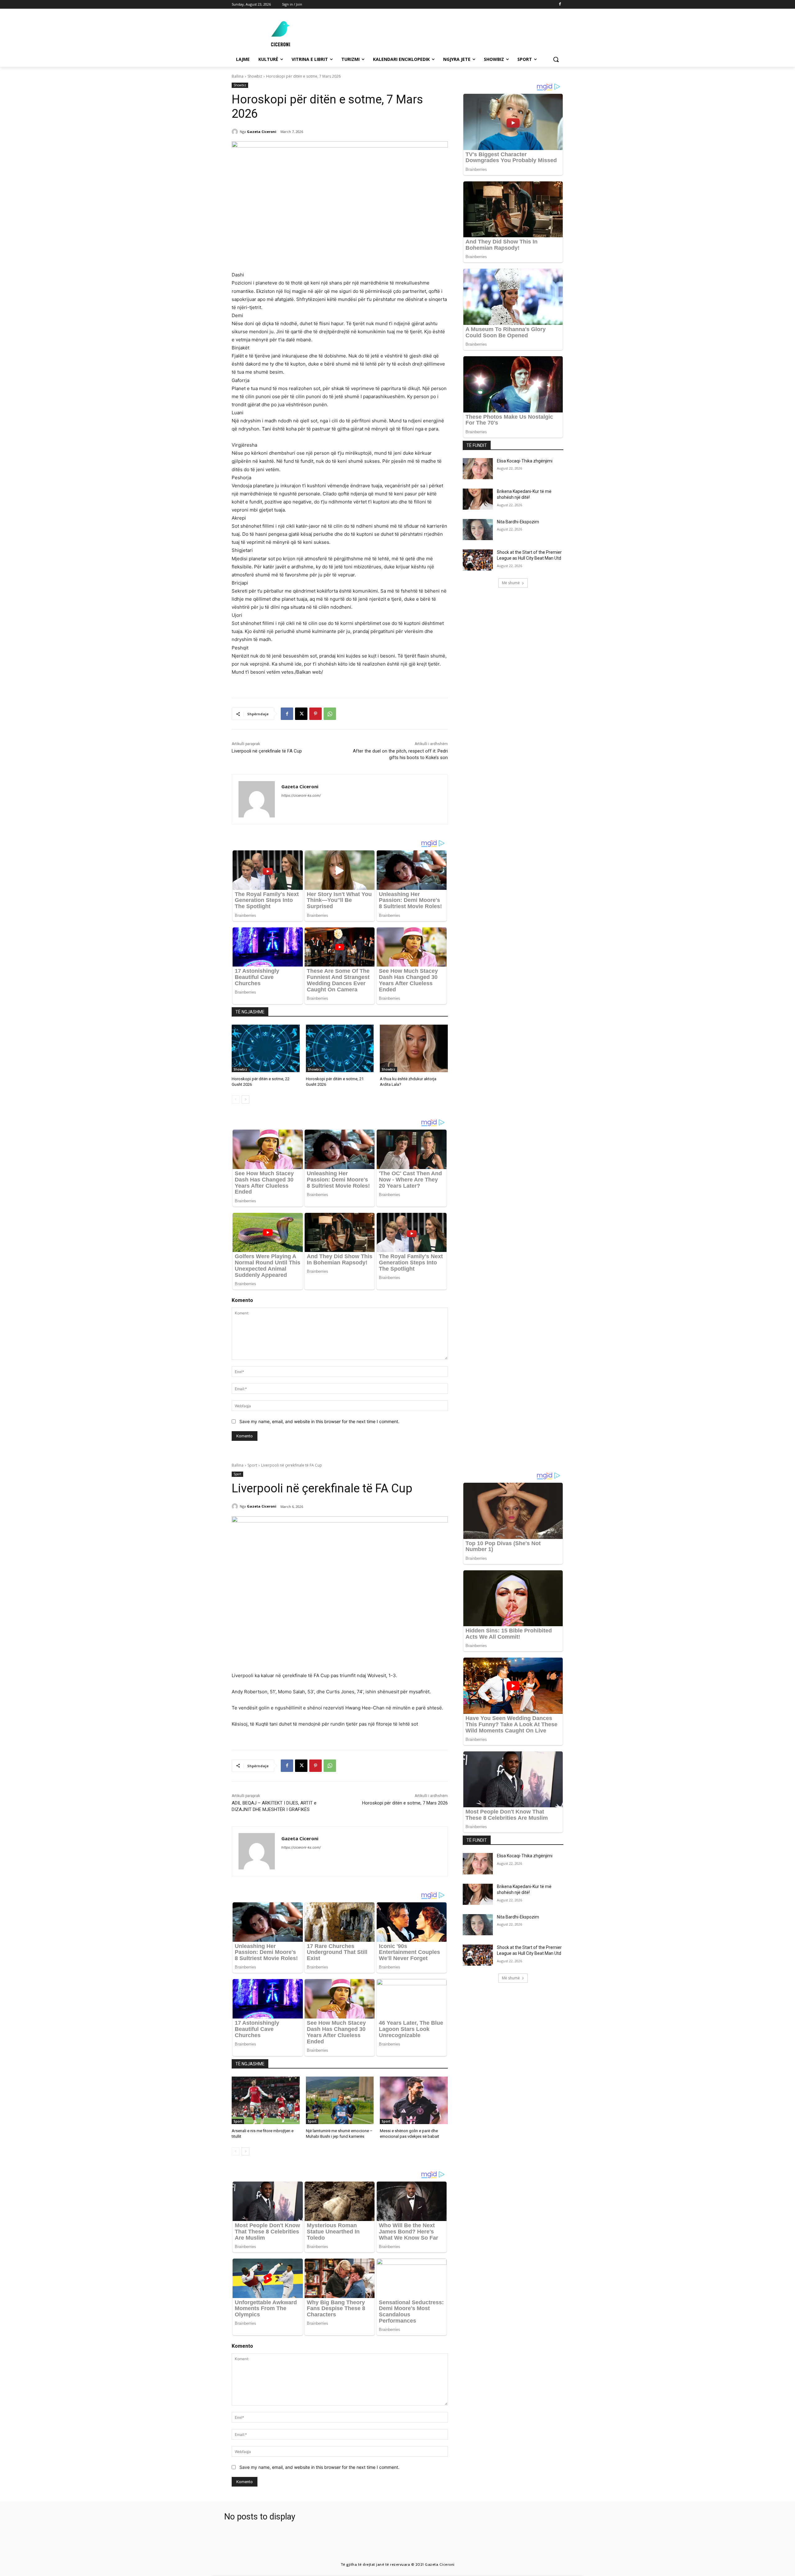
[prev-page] (236, 1099)
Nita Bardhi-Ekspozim (518, 522)
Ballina (238, 76)
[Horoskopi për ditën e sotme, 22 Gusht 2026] (266, 1048)
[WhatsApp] (330, 714)
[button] (556, 59)
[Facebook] (560, 5)
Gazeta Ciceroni (262, 132)
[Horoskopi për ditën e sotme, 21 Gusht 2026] (340, 1048)
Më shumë (511, 583)
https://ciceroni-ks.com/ (301, 795)
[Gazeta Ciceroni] (236, 132)
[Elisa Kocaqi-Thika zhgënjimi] (478, 469)
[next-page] (245, 1099)
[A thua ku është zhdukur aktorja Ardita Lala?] (414, 1048)
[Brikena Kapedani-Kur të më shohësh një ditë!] (478, 499)
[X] (301, 714)
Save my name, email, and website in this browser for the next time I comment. (319, 1421)
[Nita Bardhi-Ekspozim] (478, 530)
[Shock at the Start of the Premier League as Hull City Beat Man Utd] (478, 560)
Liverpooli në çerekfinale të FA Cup (267, 751)
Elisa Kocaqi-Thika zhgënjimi (525, 461)
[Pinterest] (316, 714)
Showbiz (255, 76)
